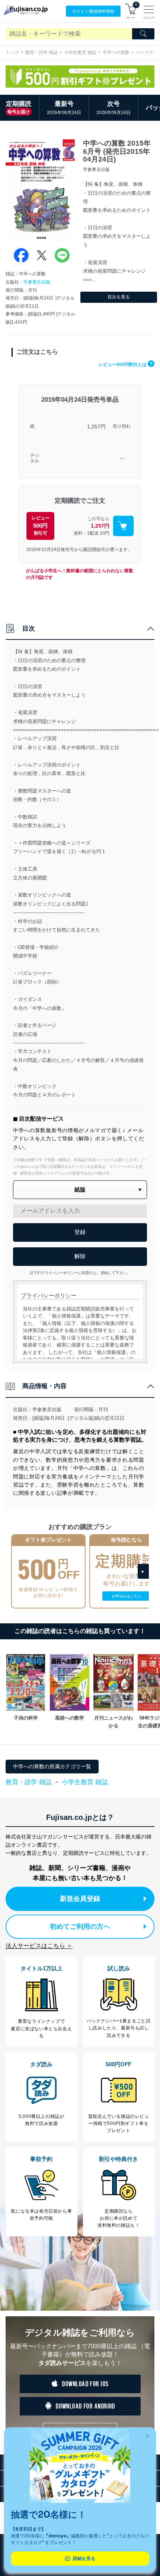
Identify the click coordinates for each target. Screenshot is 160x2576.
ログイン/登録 (93, 11)
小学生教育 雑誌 (80, 52)
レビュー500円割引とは (126, 364)
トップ (12, 52)
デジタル (35, 458)
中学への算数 (116, 52)
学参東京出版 (37, 282)
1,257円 (96, 427)
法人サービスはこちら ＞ (39, 1946)
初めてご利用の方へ (80, 1927)
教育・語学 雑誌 (41, 52)
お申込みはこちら (127, 1596)
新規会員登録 (80, 1899)
